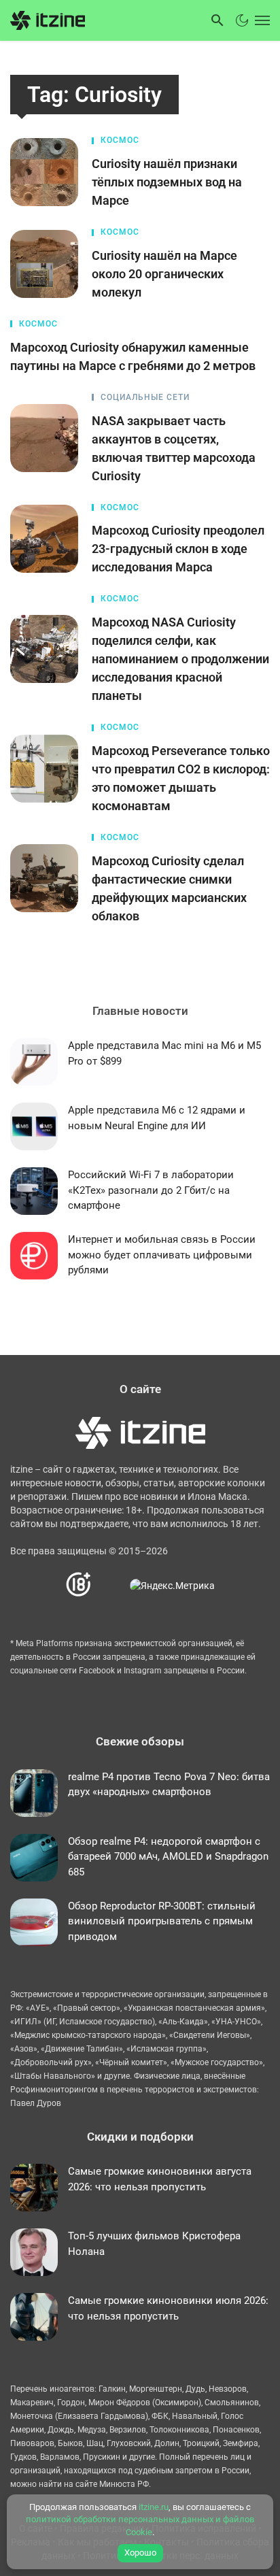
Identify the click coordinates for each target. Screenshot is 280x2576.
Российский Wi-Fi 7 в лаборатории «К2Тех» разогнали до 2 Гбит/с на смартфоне (151, 1190)
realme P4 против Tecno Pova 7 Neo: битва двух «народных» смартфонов (169, 1785)
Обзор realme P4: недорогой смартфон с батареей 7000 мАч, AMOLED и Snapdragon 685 (168, 1857)
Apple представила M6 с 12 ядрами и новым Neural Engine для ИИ (157, 1118)
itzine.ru (154, 2507)
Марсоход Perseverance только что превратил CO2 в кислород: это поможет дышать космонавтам (181, 778)
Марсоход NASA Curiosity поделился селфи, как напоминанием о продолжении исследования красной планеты (180, 659)
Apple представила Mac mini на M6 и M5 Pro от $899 (164, 1053)
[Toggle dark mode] (242, 20)
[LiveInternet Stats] (111, 1585)
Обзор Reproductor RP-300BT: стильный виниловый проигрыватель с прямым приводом (162, 1921)
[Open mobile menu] (261, 20)
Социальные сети (145, 397)
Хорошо (140, 2553)
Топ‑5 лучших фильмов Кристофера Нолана (154, 2244)
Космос (120, 140)
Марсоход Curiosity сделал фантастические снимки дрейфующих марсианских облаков (169, 888)
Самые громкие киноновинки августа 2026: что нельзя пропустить (160, 2179)
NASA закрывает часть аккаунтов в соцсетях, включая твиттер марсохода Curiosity (174, 448)
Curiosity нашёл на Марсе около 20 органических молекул (164, 274)
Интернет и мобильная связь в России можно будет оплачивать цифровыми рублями (162, 1255)
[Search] (217, 20)
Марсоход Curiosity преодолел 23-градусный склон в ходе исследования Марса (178, 549)
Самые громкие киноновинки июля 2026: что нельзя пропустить (168, 2308)
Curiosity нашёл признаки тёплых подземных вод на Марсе (167, 182)
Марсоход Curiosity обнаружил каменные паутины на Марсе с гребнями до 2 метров (133, 356)
